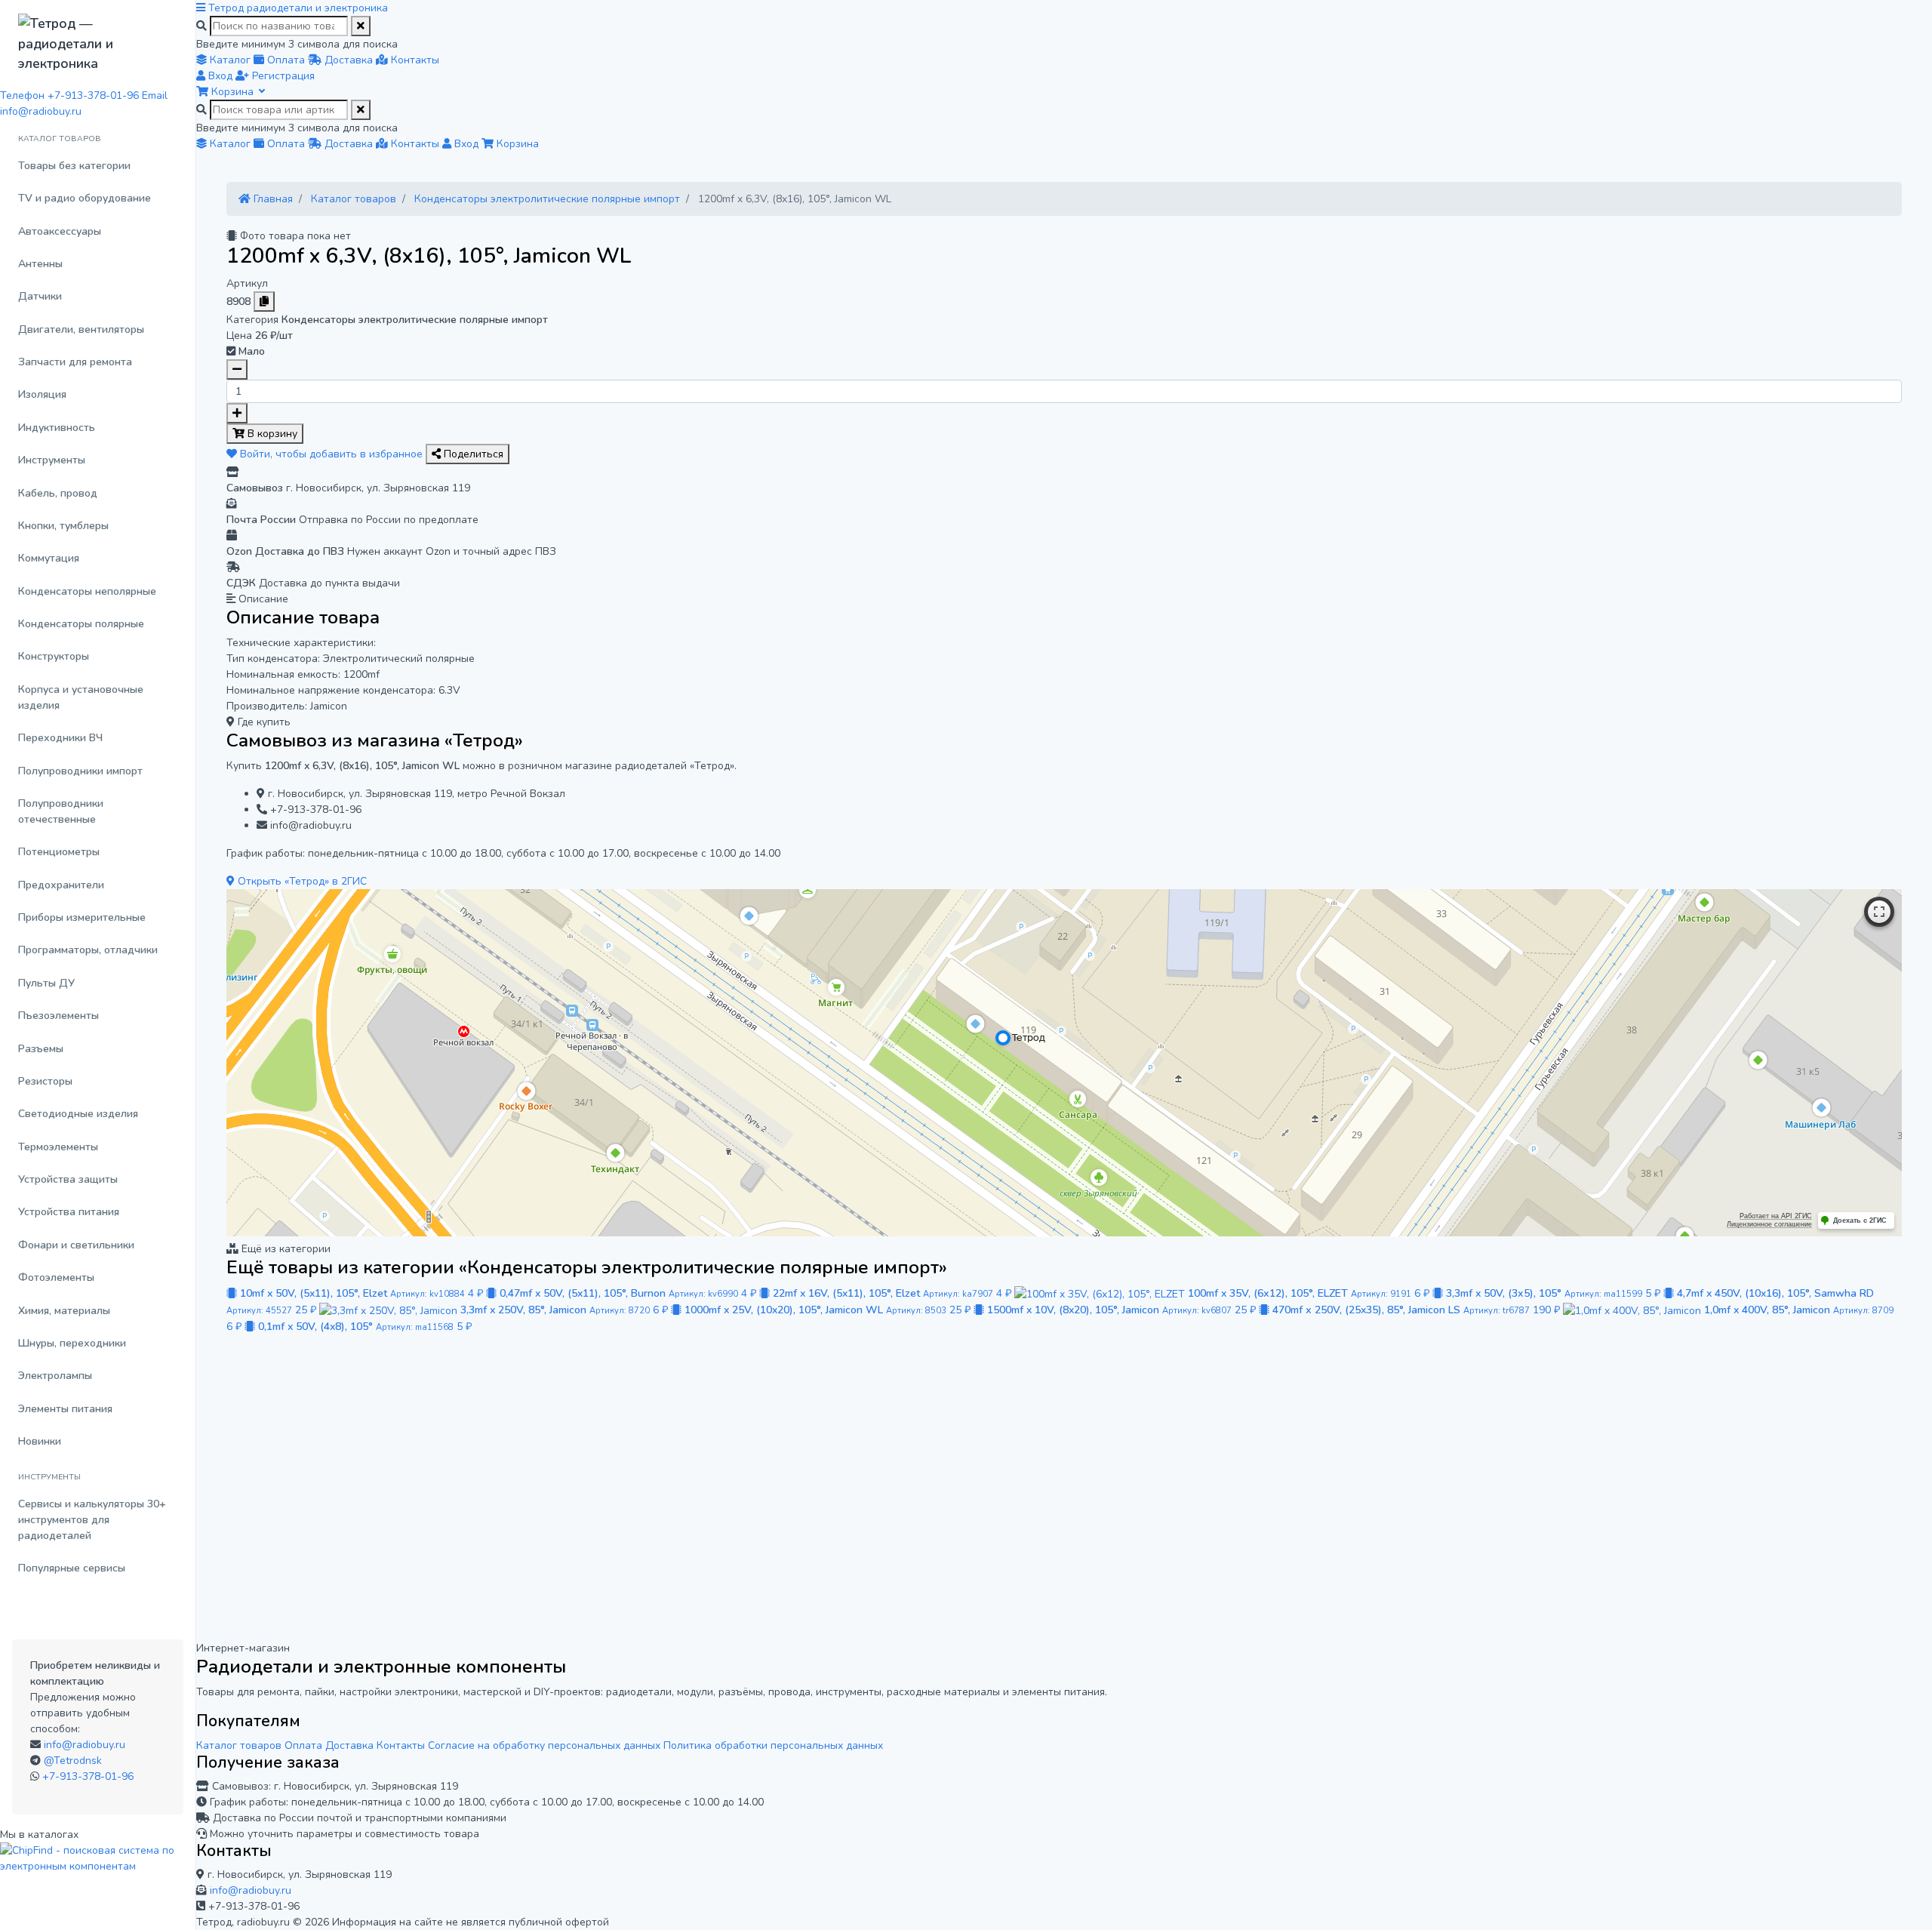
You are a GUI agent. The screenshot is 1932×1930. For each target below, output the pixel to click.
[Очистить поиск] (361, 26)
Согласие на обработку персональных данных (544, 1745)
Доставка (349, 1745)
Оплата (303, 1745)
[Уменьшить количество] (237, 369)
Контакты (401, 1745)
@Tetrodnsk (73, 1761)
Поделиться (472, 454)
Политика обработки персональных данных (773, 1745)
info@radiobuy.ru (85, 1745)
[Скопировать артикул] (264, 302)
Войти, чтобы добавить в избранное (331, 454)
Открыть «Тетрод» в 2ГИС (301, 881)
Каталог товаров (239, 1745)
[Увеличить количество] (237, 413)
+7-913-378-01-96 (88, 1776)
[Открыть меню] (202, 8)
